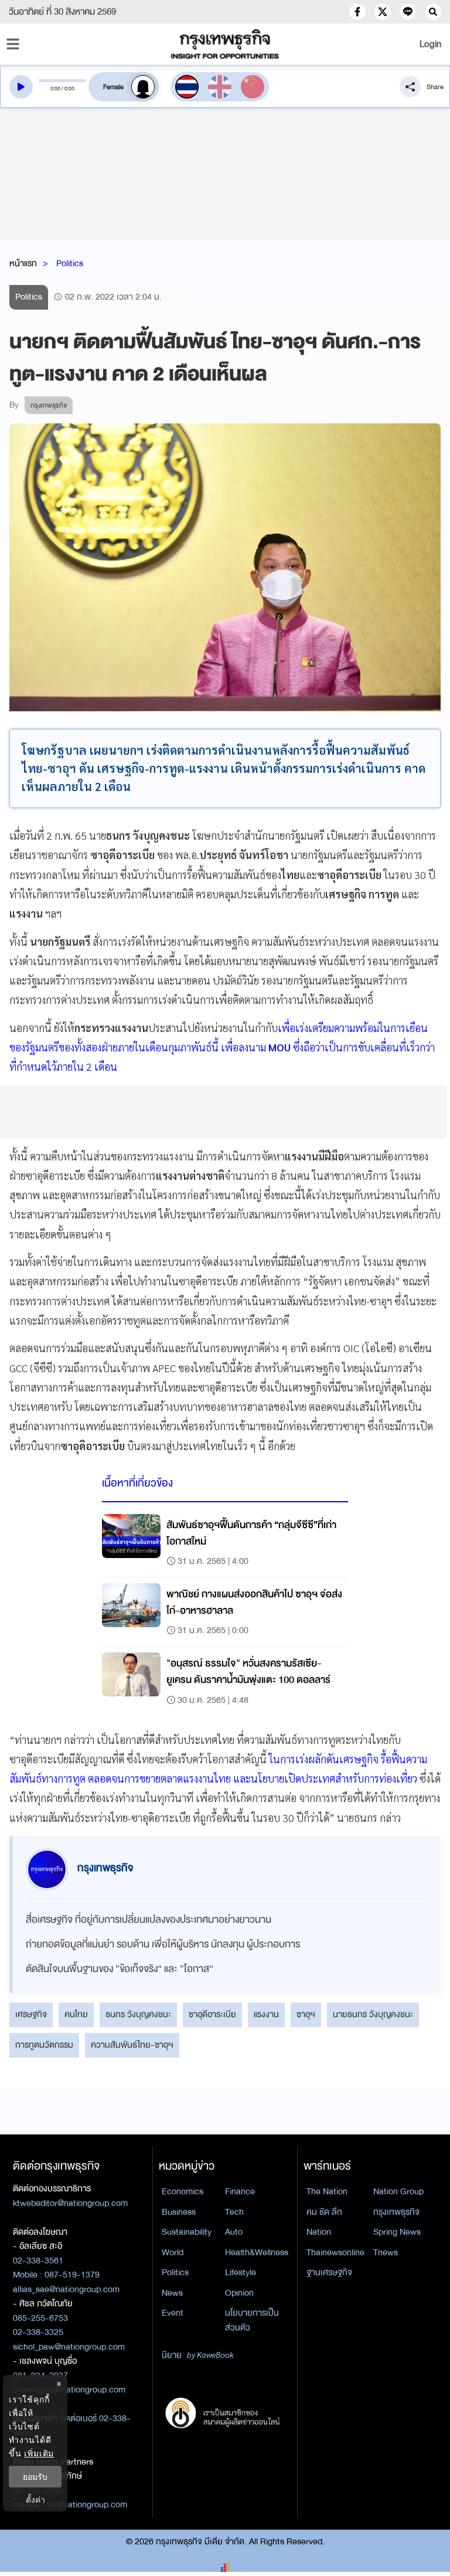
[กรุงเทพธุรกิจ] (225, 44)
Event (173, 2313)
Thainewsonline (335, 2252)
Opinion (239, 2293)
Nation (319, 2232)
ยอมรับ (35, 2477)
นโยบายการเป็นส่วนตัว (252, 2320)
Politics (70, 263)
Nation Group (398, 2191)
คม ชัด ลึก (324, 2212)
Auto (234, 2232)
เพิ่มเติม (39, 2453)
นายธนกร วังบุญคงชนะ (373, 2014)
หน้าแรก (23, 263)
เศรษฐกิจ (31, 2014)
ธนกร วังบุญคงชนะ (138, 2014)
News (172, 2293)
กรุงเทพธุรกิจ (396, 2212)
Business (179, 2212)
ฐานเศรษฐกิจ (329, 2272)
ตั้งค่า (35, 2499)
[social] (357, 12)
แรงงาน (266, 2014)
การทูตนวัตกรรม (44, 2045)
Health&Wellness (257, 2252)
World (173, 2252)
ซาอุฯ (306, 2014)
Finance (240, 2191)
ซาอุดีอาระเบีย (212, 2014)
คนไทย (76, 2014)
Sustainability (187, 2232)
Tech (234, 2212)
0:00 (55, 89)
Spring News (397, 2232)
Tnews (386, 2252)
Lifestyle (241, 2272)
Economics (183, 2191)
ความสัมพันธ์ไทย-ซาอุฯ (132, 2045)
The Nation (327, 2191)
